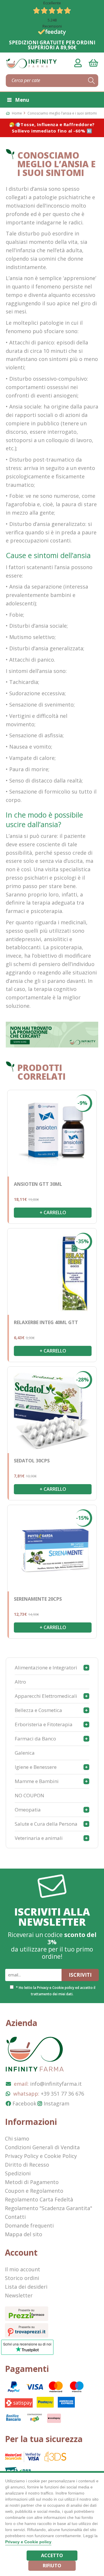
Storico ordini (22, 2278)
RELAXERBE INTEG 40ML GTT (46, 1322)
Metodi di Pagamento (32, 2182)
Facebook (24, 2103)
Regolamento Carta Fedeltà (39, 2199)
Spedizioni (18, 2173)
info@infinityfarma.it (56, 2084)
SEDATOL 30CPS (32, 1461)
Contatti (15, 2217)
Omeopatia (28, 1810)
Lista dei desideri (26, 2287)
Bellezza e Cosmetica (38, 1710)
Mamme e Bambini (37, 1781)
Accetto (52, 2555)
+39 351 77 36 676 (62, 2094)
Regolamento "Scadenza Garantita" (49, 2208)
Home (17, 113)
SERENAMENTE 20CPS (38, 1599)
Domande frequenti (29, 2225)
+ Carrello (53, 1212)
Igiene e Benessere (36, 1767)
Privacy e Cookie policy (56, 1988)
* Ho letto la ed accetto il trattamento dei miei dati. (56, 1991)
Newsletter (19, 2295)
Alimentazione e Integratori (46, 1668)
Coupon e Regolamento (34, 2191)
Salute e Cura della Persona (46, 1824)
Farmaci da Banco (35, 1739)
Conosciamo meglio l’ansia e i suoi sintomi (62, 113)
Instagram (56, 2103)
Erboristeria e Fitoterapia (44, 1724)
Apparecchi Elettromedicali (46, 1696)
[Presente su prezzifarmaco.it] (27, 2319)
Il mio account (23, 2269)
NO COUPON (29, 1795)
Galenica (25, 1753)
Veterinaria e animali (39, 1838)
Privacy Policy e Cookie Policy (41, 2156)
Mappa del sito (24, 2234)
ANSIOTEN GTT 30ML (38, 1184)
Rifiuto (52, 2566)
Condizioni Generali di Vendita (42, 2147)
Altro (20, 1682)
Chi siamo (17, 2139)
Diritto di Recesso (27, 2165)
